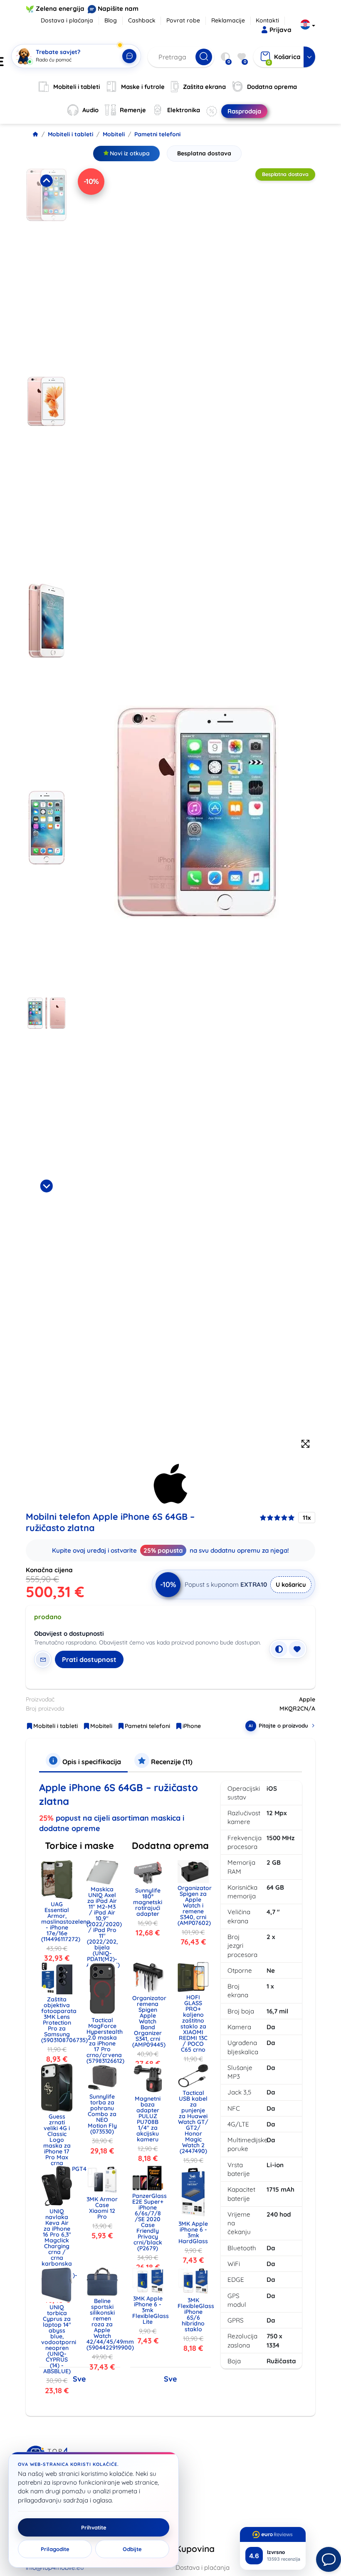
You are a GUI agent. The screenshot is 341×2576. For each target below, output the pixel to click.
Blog (111, 20)
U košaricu (291, 1584)
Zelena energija (60, 9)
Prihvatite (94, 2527)
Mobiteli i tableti (70, 134)
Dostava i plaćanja (67, 20)
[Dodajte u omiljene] (297, 1649)
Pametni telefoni (157, 134)
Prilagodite (55, 2549)
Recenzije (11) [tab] (171, 1762)
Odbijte (132, 2549)
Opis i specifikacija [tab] (91, 1762)
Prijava (280, 30)
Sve (79, 2379)
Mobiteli (114, 134)
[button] (46, 270)
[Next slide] (46, 1186)
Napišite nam (118, 9)
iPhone (192, 1726)
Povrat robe (183, 20)
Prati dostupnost (89, 1659)
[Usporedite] (279, 1649)
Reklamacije (228, 20)
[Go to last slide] (46, 181)
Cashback (142, 20)
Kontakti (267, 20)
